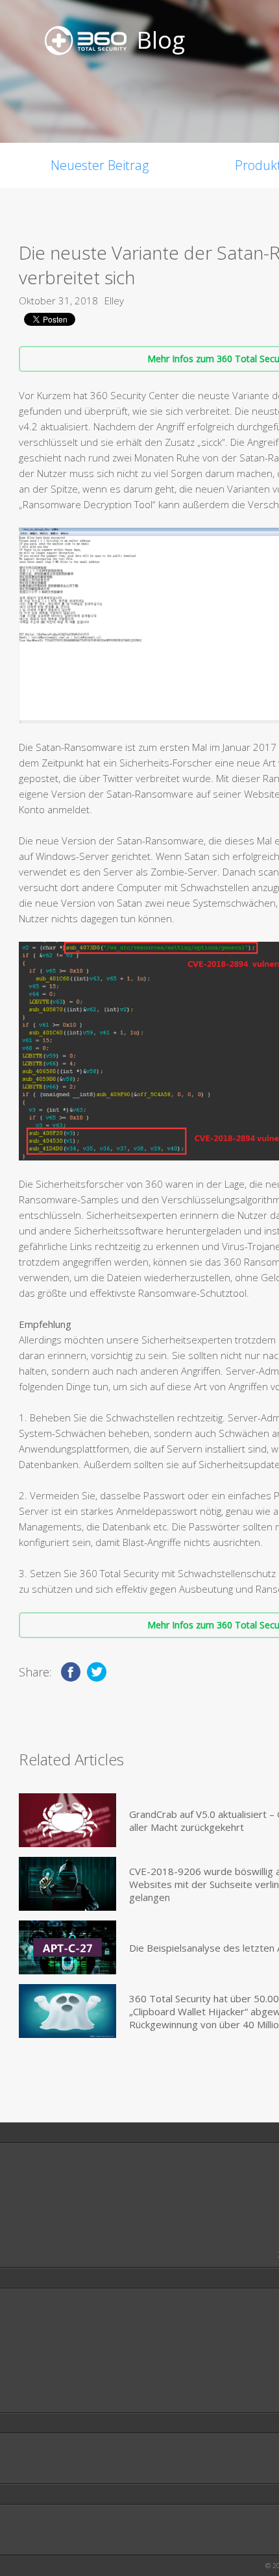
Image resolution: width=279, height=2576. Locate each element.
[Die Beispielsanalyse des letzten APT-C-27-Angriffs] (67, 1947)
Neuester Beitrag (100, 165)
